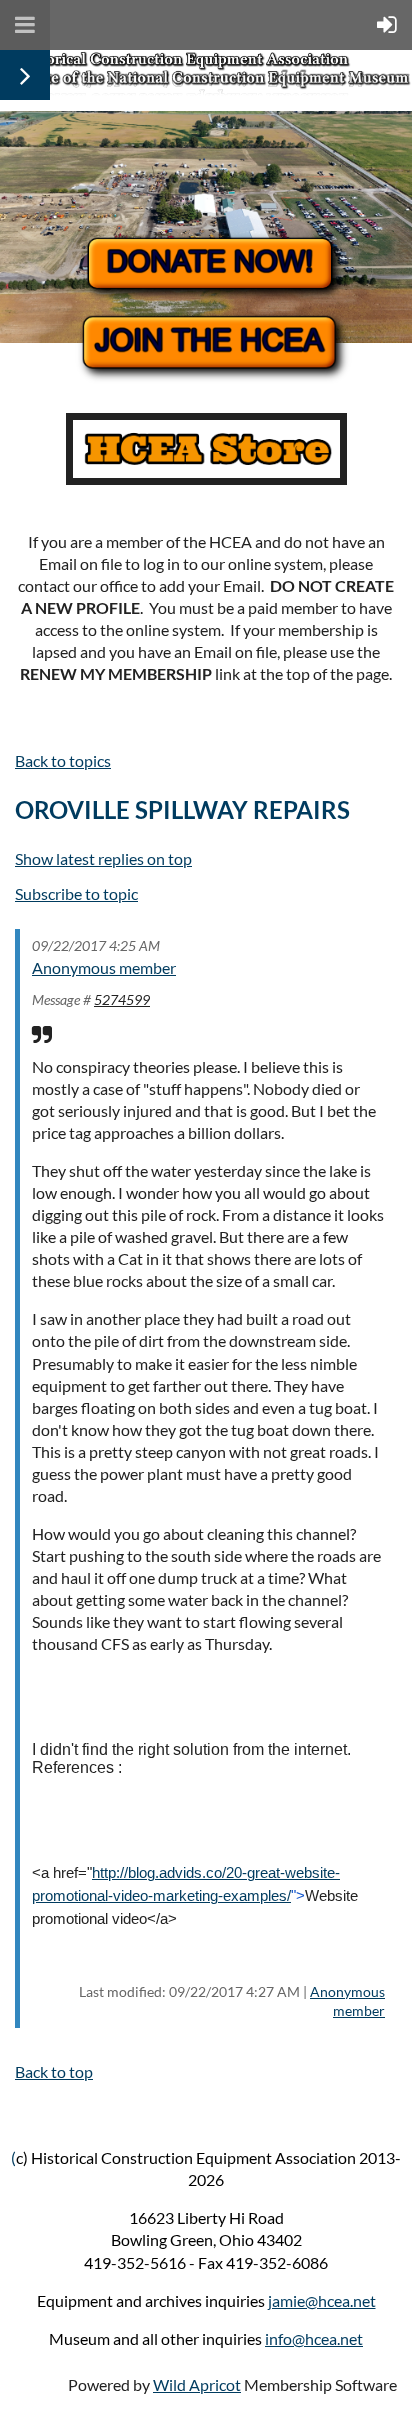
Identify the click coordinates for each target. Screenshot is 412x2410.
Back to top (54, 2071)
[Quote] (42, 1034)
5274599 (122, 999)
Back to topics (63, 760)
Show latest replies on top (103, 858)
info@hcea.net (314, 2338)
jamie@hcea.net (322, 2300)
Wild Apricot (197, 2384)
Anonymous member (104, 967)
